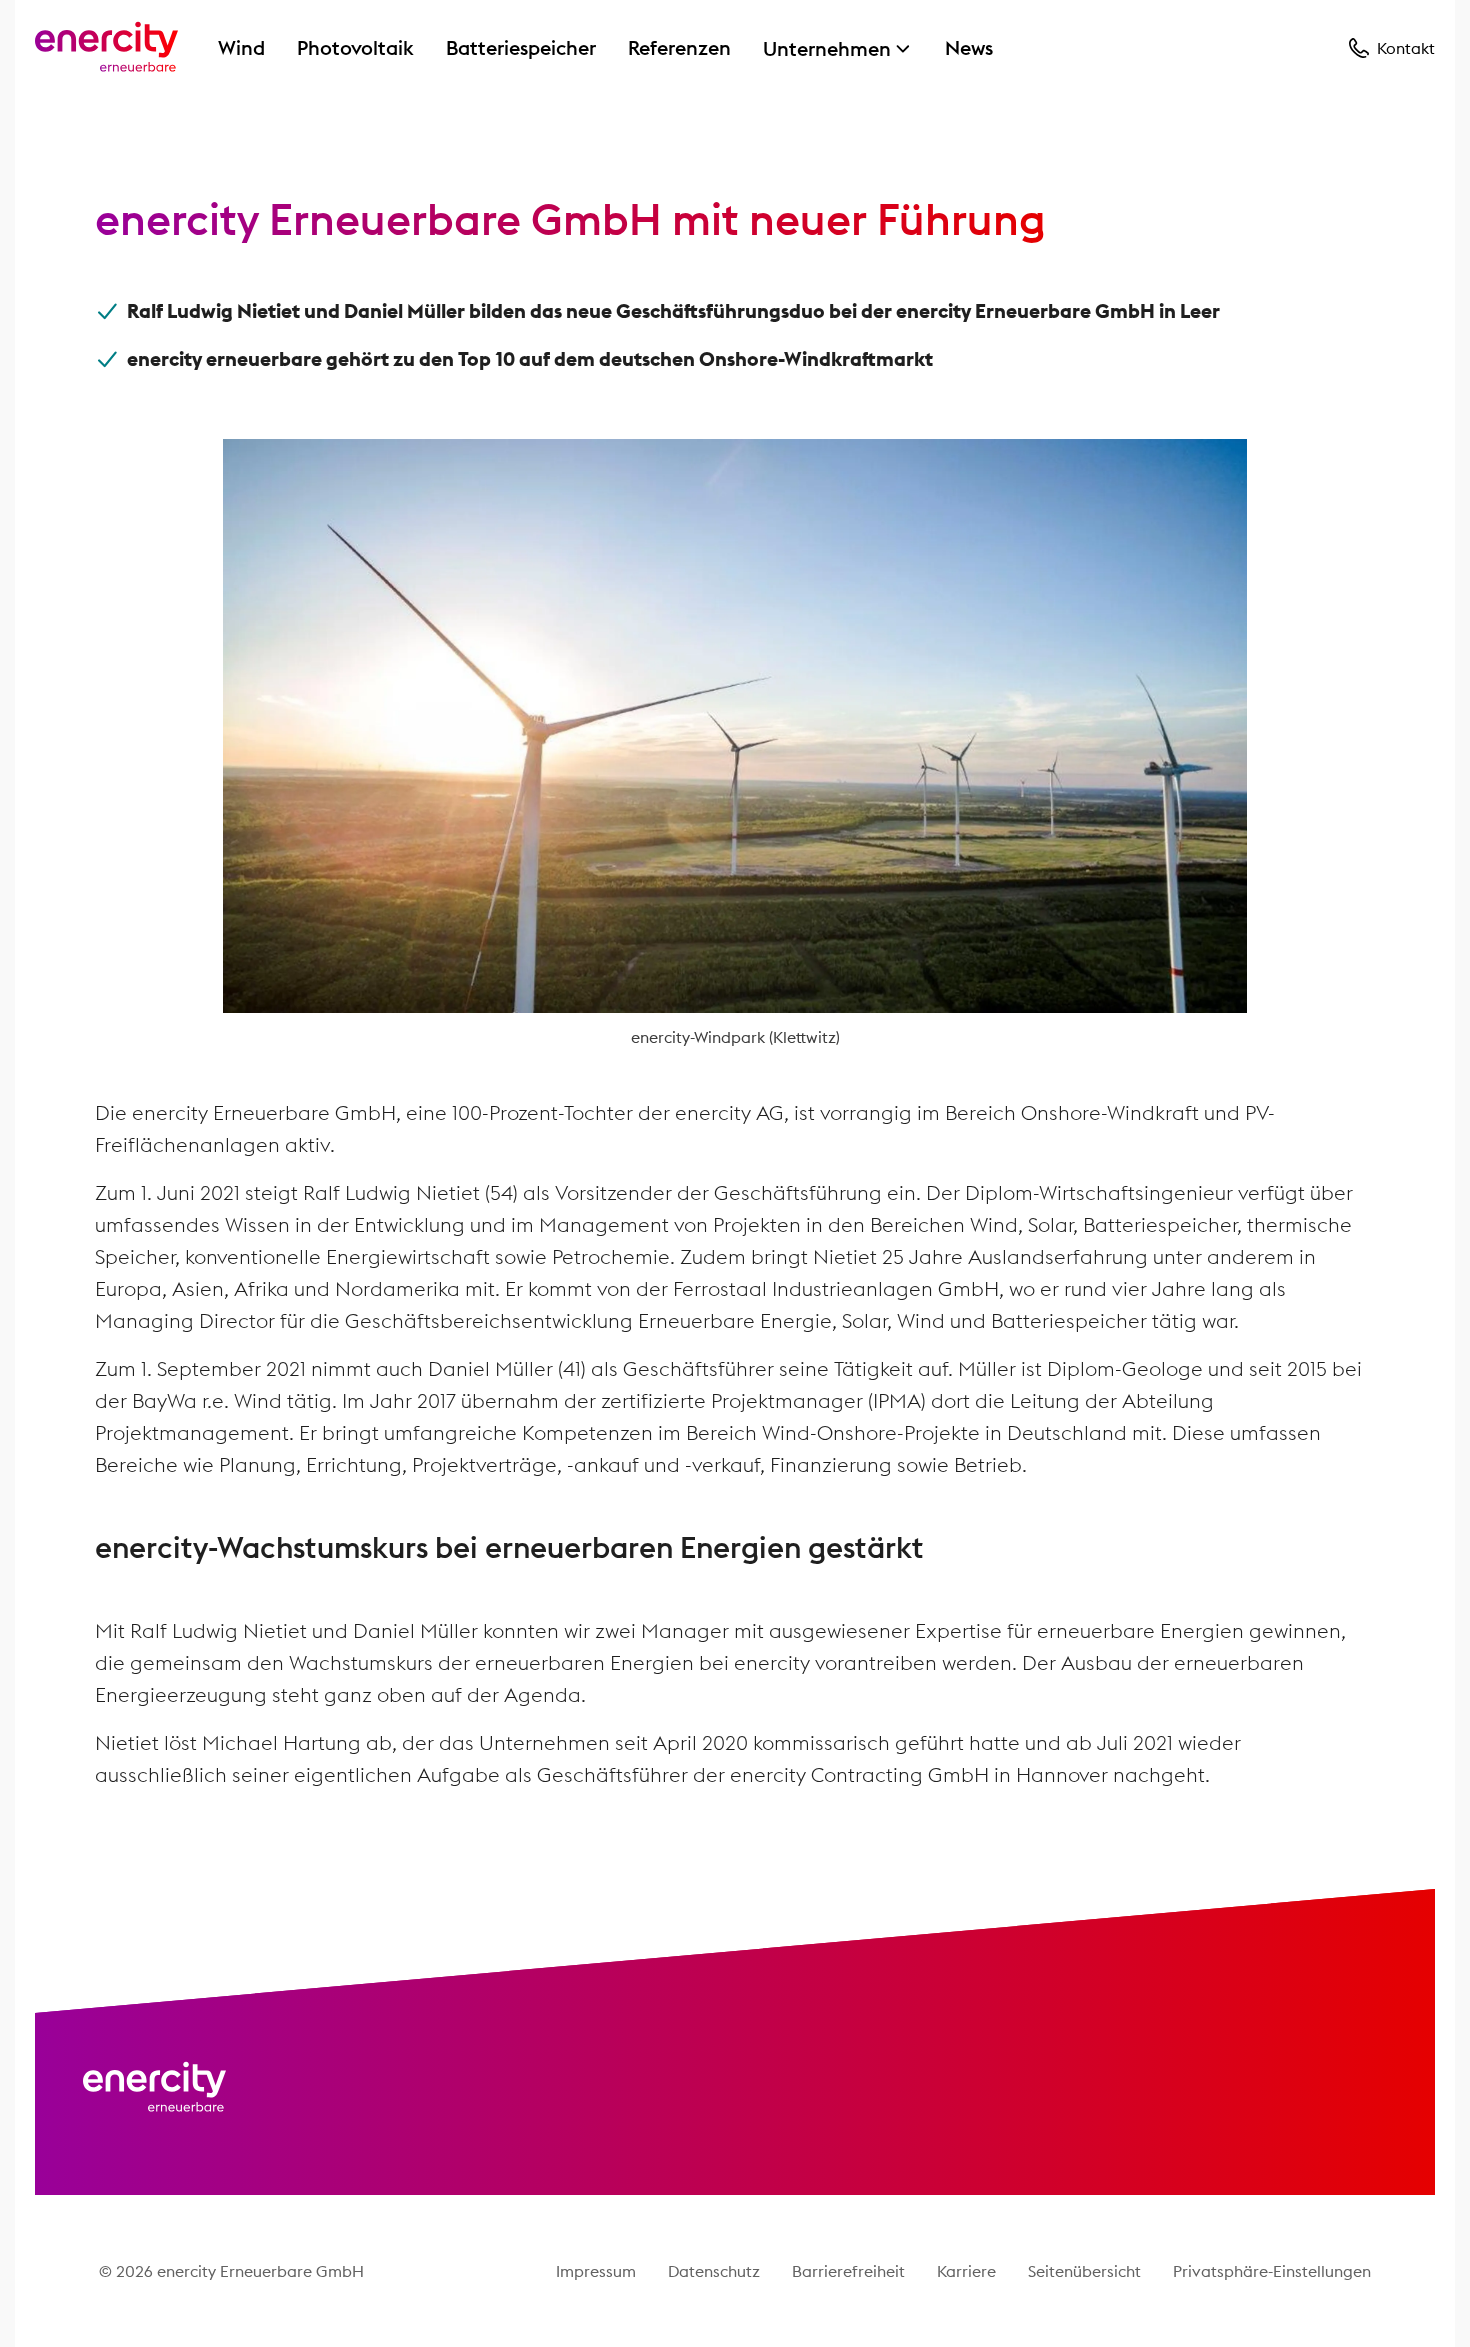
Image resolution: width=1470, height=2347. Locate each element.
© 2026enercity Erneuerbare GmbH (231, 2271)
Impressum (596, 2271)
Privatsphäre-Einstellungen (1272, 2271)
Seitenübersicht (1084, 2271)
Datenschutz (714, 2271)
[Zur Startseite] (106, 48)
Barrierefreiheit (848, 2271)
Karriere (966, 2271)
